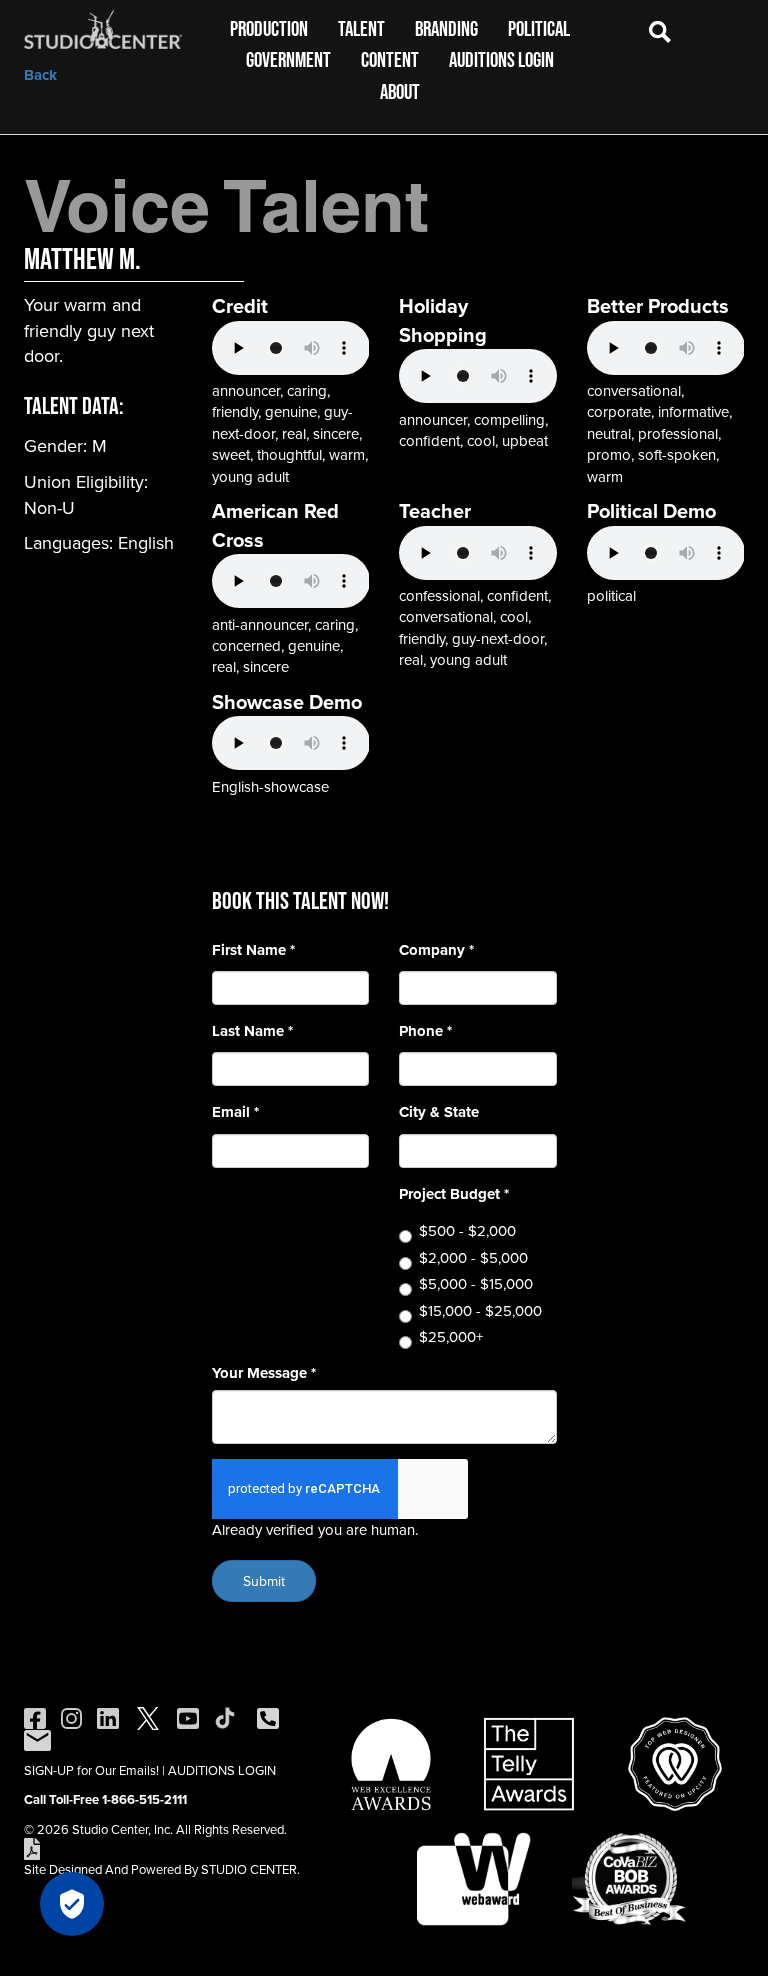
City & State (439, 1112)
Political (539, 28)
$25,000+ (451, 1336)
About (400, 91)
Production (269, 28)
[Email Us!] (37, 1739)
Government (288, 59)
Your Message (264, 1373)
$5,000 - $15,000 (476, 1283)
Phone (425, 1031)
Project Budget (454, 1194)
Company (436, 950)
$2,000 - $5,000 (473, 1257)
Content (390, 59)
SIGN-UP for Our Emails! (91, 1770)
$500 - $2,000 (467, 1230)
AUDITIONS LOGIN (222, 1770)
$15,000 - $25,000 (480, 1310)
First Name (253, 950)
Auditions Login (501, 59)
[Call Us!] (268, 1717)
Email (235, 1112)
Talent (361, 28)
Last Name (252, 1031)
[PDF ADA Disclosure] (32, 1847)
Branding (446, 28)
